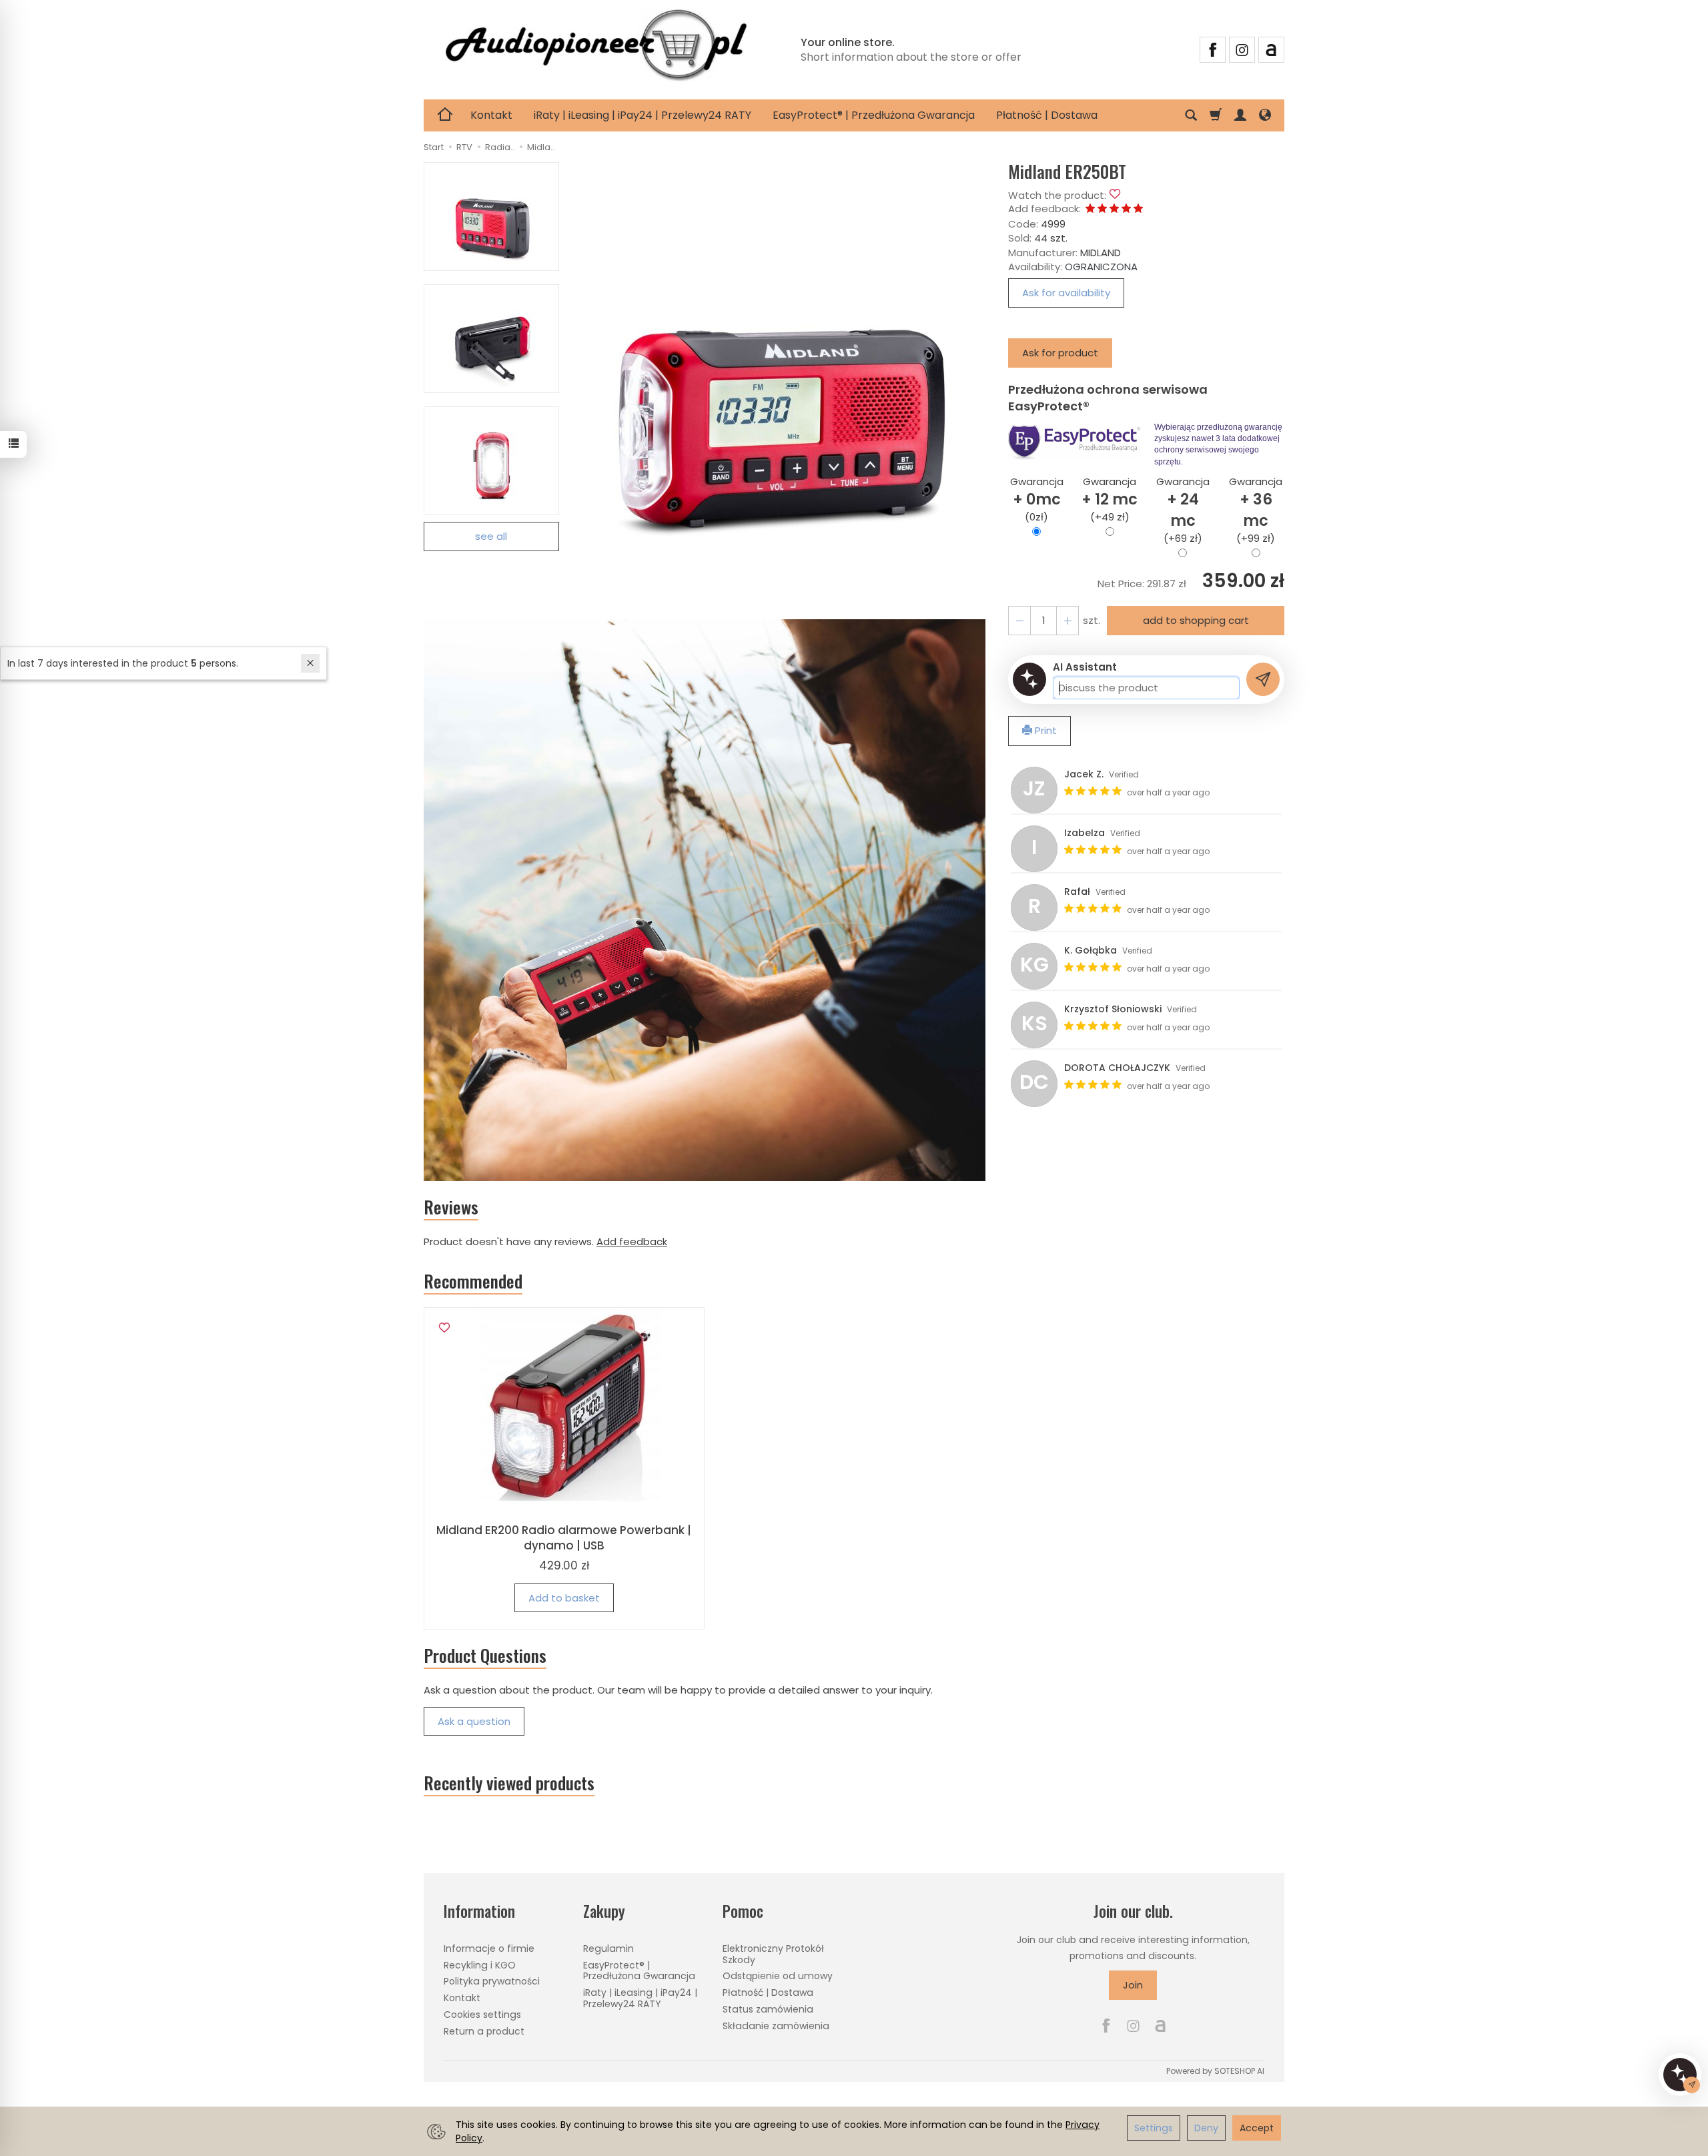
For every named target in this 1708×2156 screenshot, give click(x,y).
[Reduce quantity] (1067, 620)
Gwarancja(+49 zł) (1110, 499)
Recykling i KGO (480, 1965)
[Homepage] (596, 48)
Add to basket (564, 1598)
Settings (1154, 2128)
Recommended (473, 1281)
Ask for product (1060, 353)
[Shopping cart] (1216, 115)
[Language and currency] (1265, 115)
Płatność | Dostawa (1047, 115)
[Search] (1191, 115)
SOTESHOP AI (1239, 2071)
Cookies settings (482, 2015)
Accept (1257, 2128)
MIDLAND (1101, 253)
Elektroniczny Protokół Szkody (773, 1954)
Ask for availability (1066, 293)
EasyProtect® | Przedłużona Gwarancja (874, 115)
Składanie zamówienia (776, 2026)
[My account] (1240, 115)
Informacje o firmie (489, 1948)
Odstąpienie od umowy (778, 1976)
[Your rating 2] (1102, 209)
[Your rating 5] (1138, 209)
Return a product (484, 2031)
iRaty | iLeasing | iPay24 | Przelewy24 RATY (643, 115)
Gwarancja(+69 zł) (1183, 510)
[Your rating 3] (1114, 209)
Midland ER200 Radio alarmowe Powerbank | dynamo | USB (564, 1538)
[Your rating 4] (1126, 209)
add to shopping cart (1196, 620)
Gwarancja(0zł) (1037, 499)
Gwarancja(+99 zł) (1256, 510)
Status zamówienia (768, 2009)
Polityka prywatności (492, 1981)
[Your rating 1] (1090, 209)
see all (491, 536)
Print (1044, 730)
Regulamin (608, 1948)
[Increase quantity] (1019, 620)
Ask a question (474, 1721)
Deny (1206, 2128)
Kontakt (491, 115)
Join (1133, 1985)
